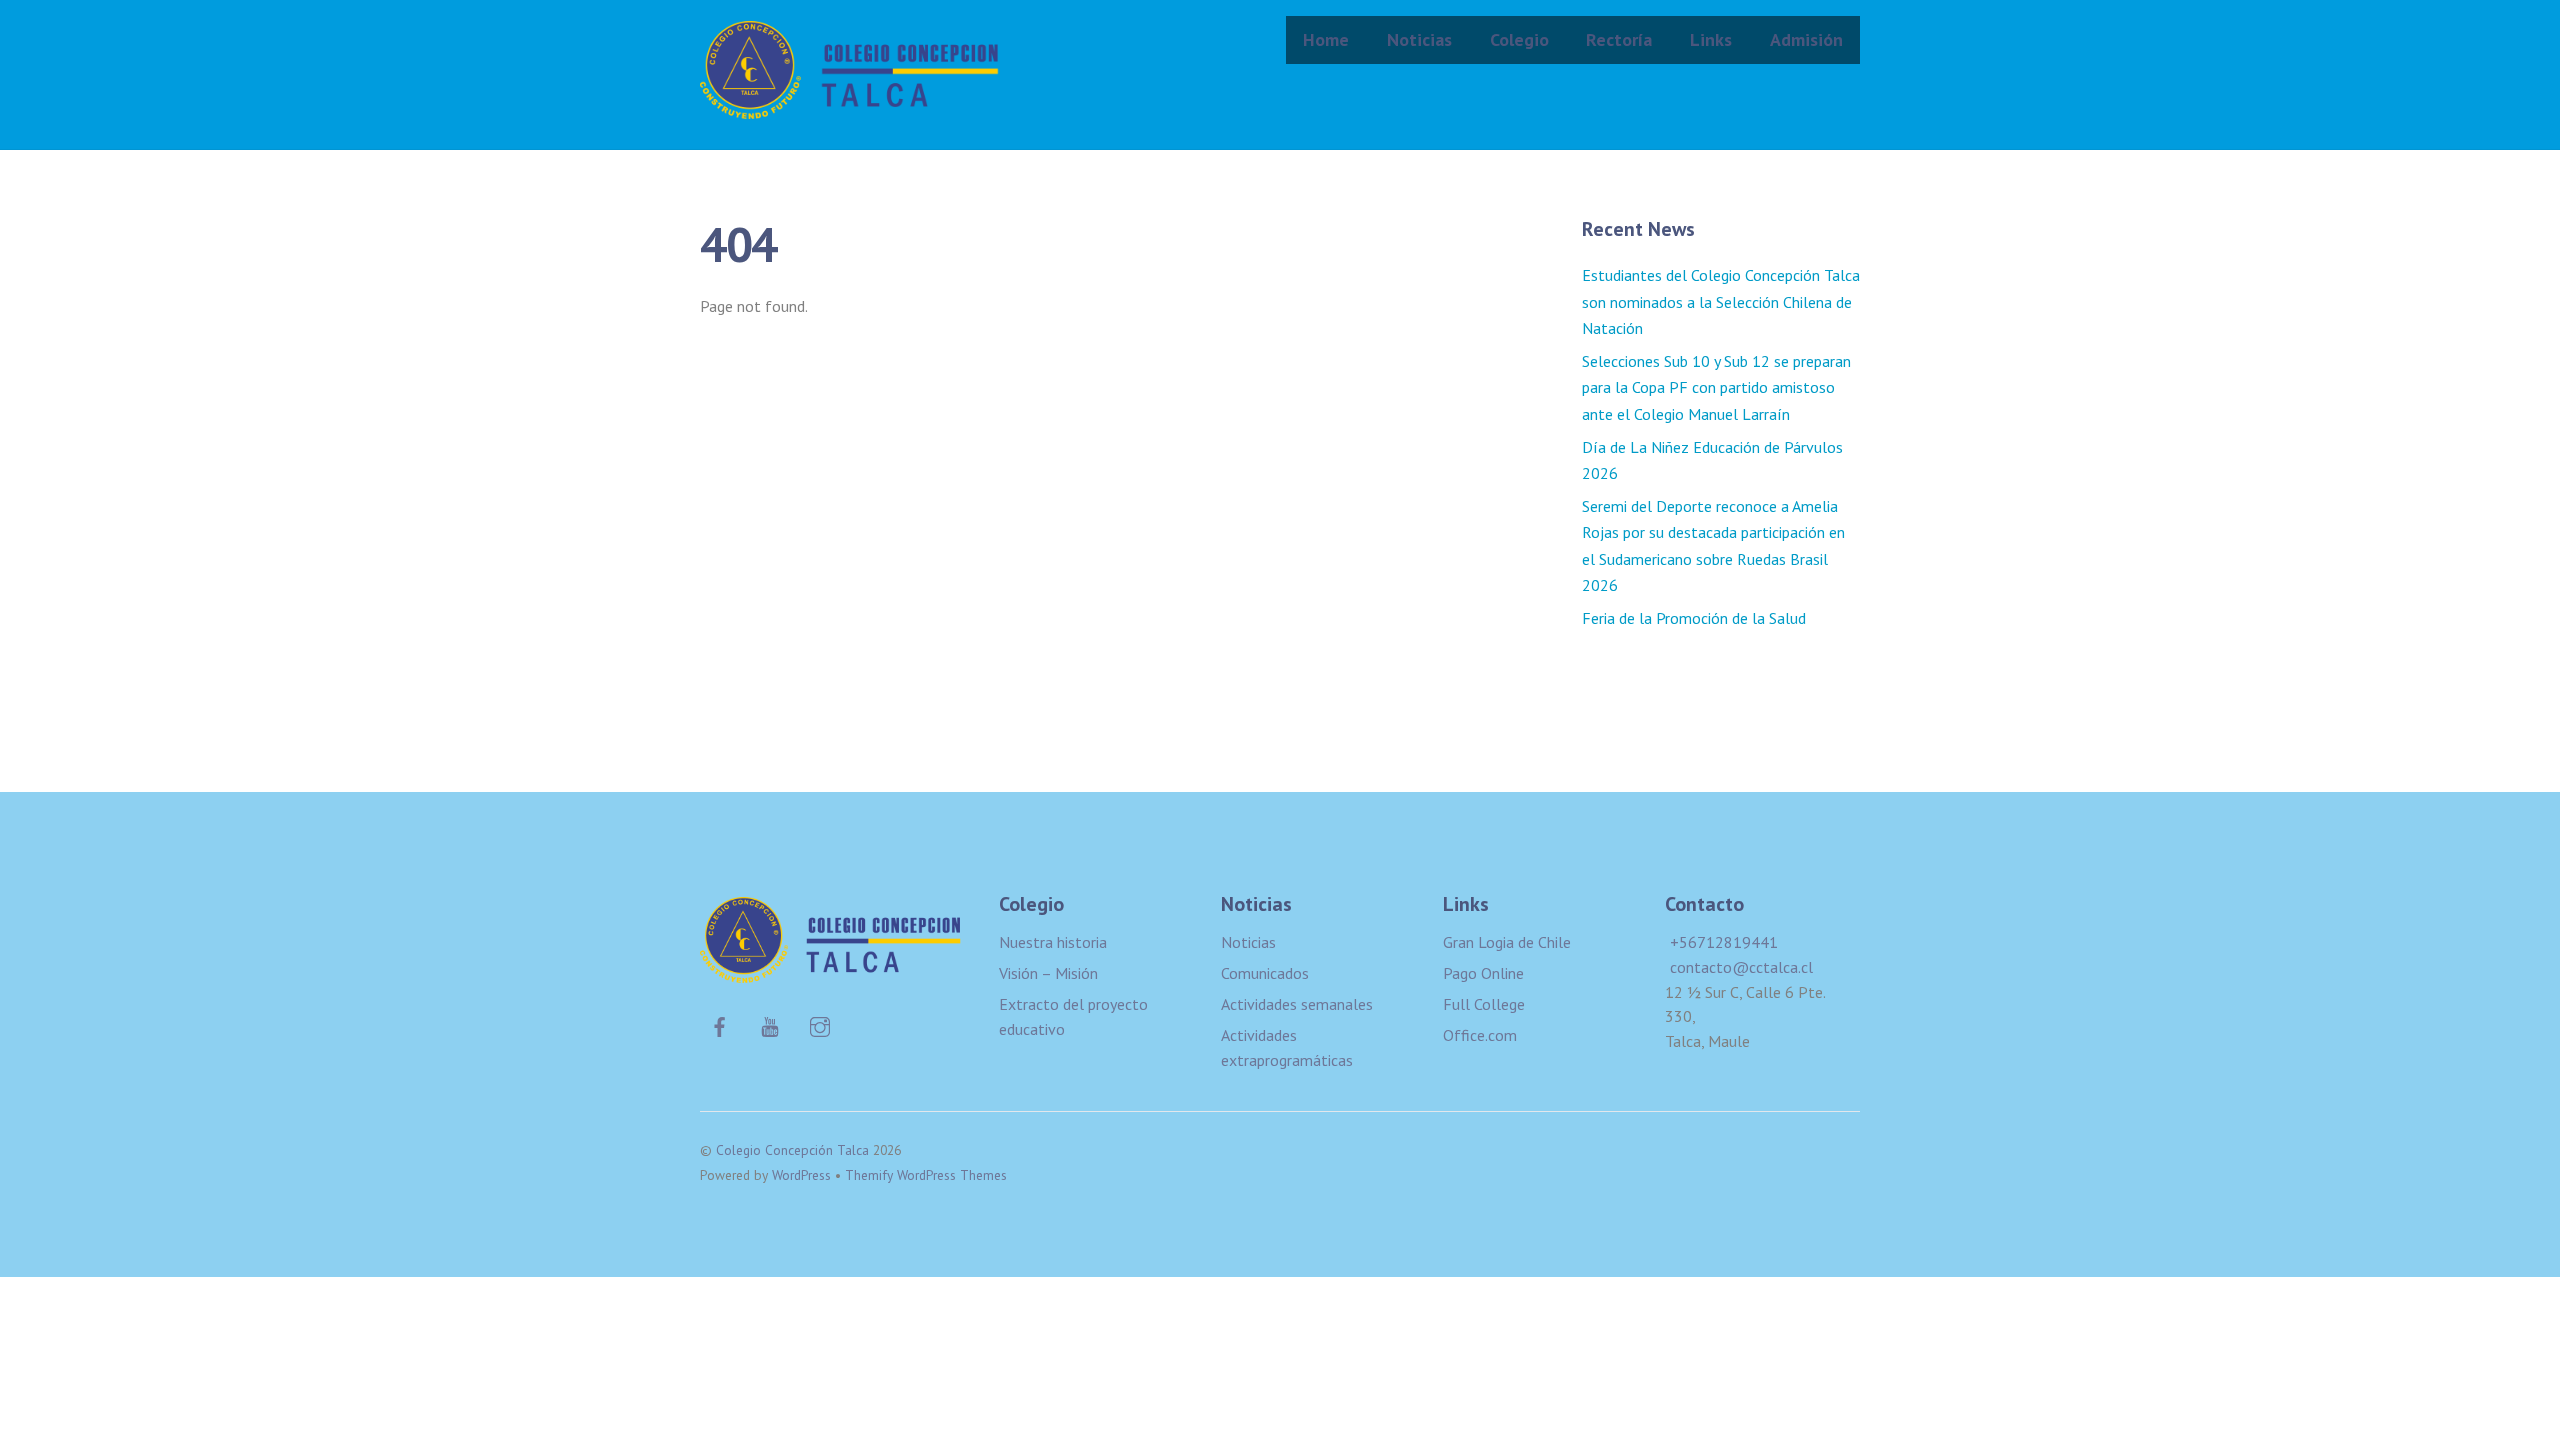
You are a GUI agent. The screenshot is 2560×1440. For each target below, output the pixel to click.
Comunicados (1265, 973)
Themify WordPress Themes (926, 1175)
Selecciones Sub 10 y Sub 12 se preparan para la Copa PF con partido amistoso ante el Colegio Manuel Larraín (1716, 387)
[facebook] (720, 1024)
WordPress (801, 1175)
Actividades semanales (1297, 1004)
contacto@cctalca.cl (1741, 967)
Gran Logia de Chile (1507, 942)
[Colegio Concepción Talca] (850, 105)
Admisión (1806, 39)
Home (1326, 39)
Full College (1484, 1004)
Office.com (1480, 1035)
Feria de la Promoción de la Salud (1694, 618)
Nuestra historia (1053, 942)
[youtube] (770, 1024)
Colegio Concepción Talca (792, 1150)
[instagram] (820, 1024)
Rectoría (1619, 39)
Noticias (1419, 39)
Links (1711, 39)
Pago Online (1483, 973)
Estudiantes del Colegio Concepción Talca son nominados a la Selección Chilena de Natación (1721, 301)
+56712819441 (1724, 942)
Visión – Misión (1048, 973)
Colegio (1519, 39)
